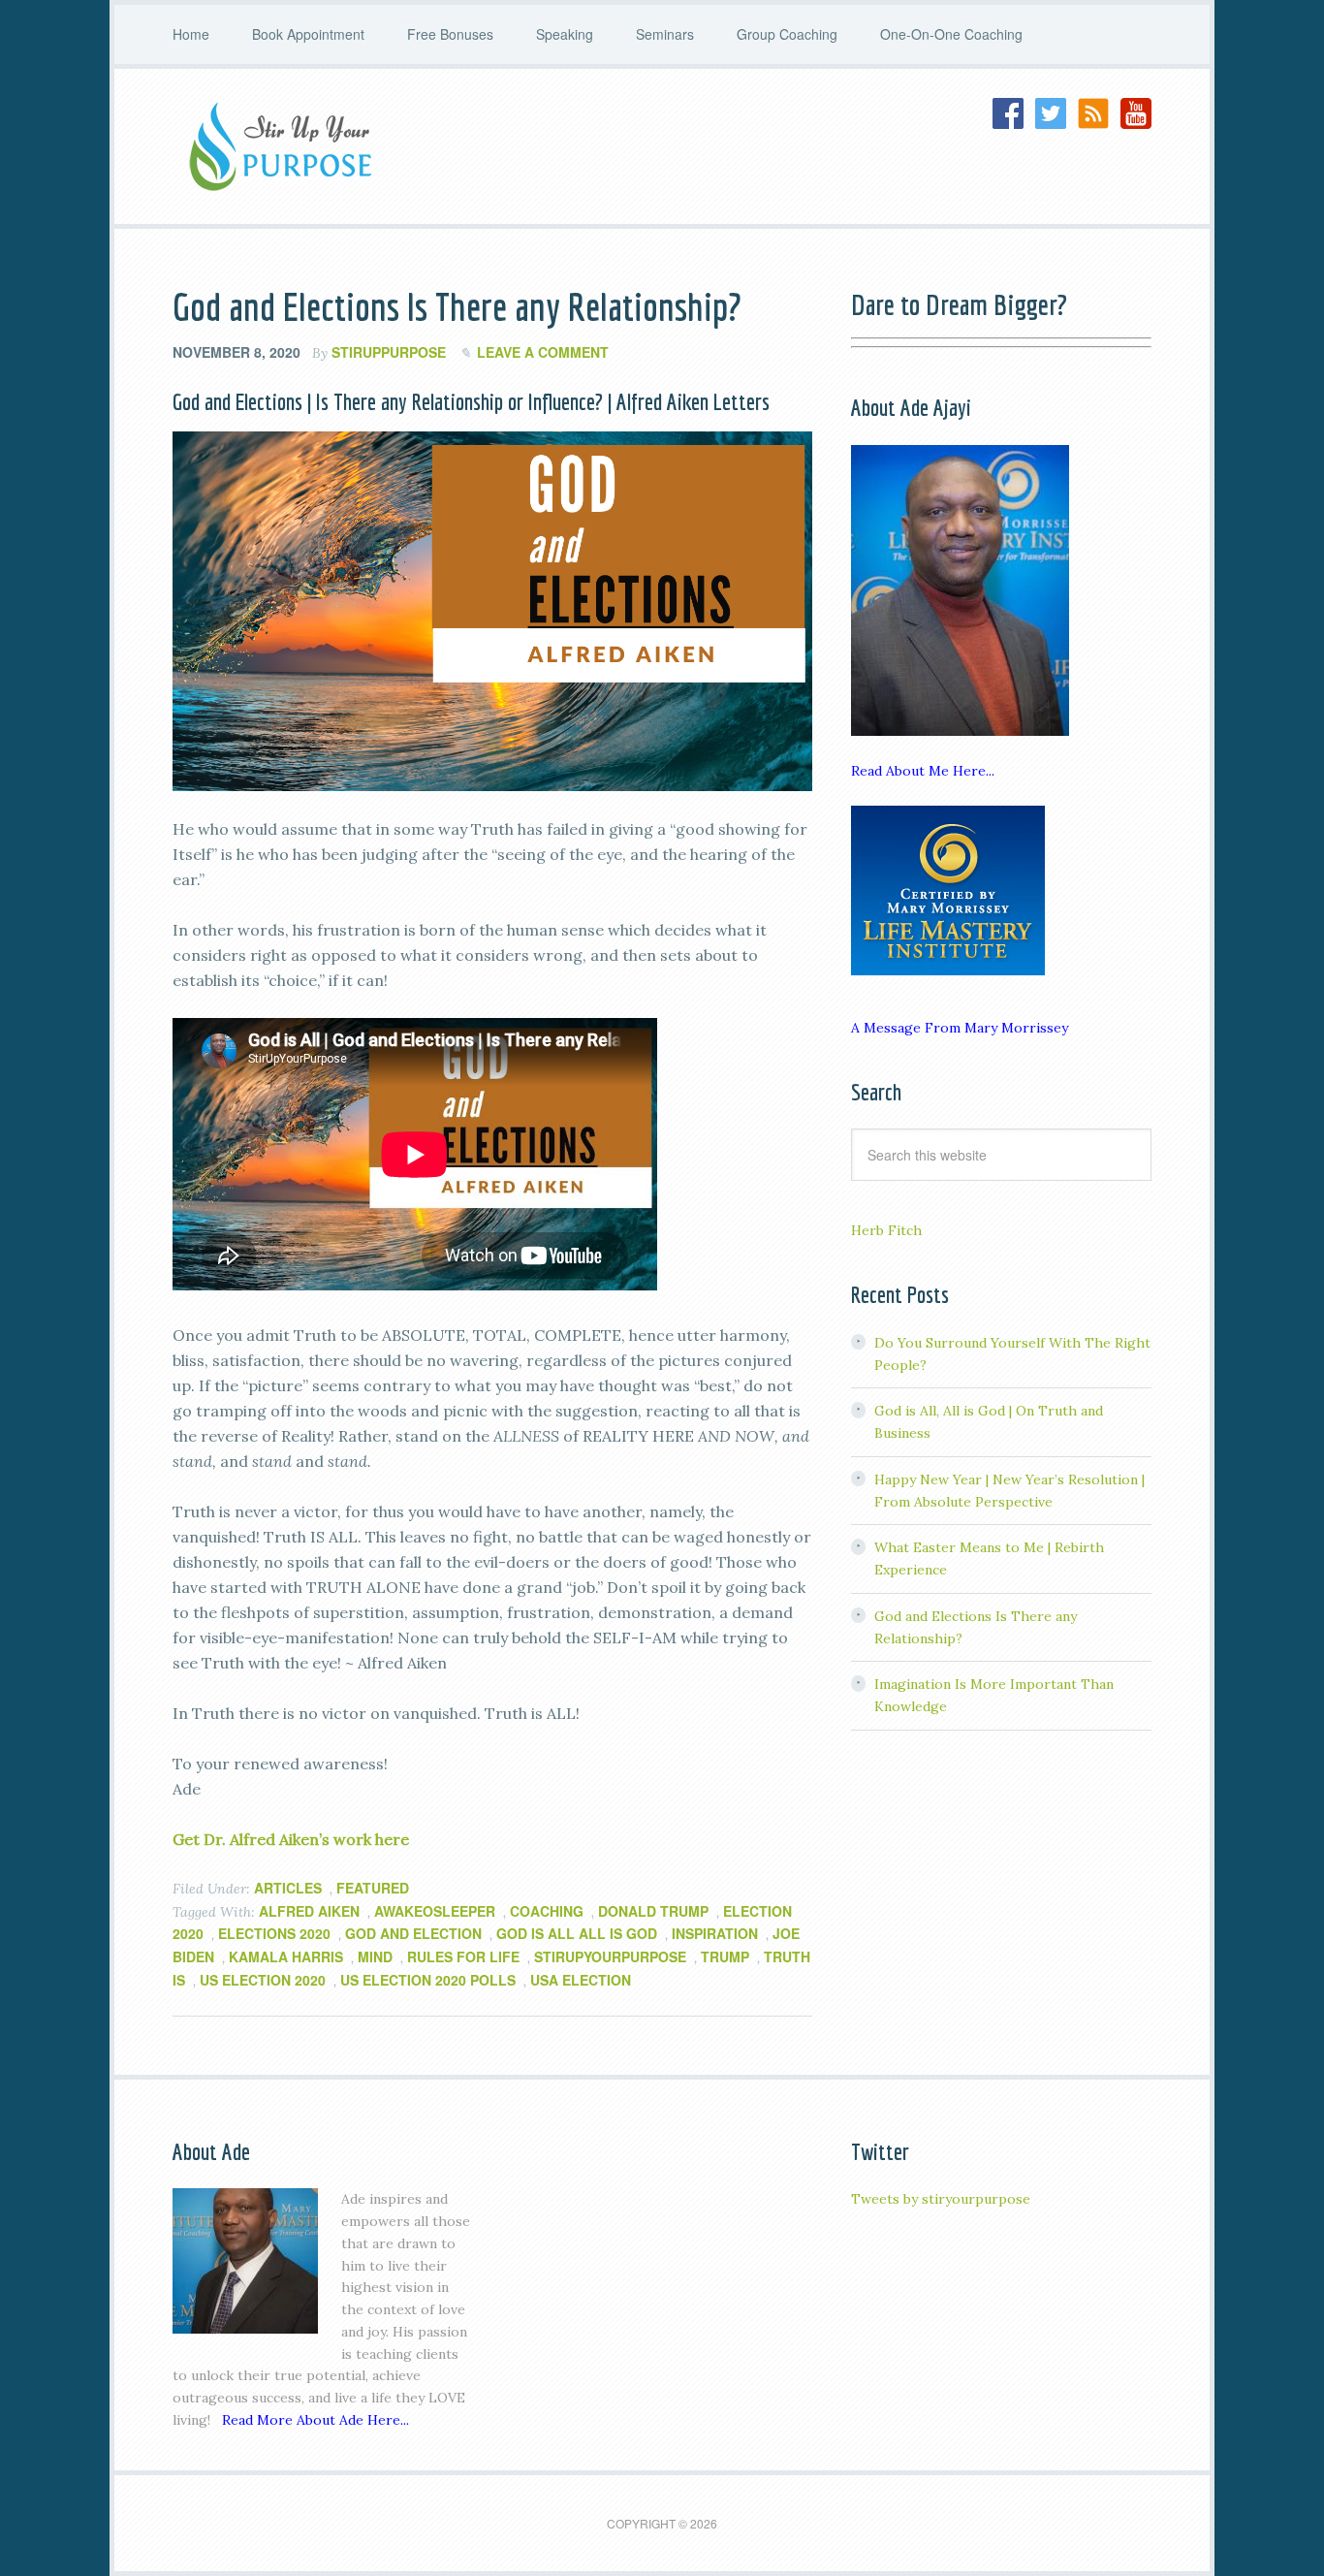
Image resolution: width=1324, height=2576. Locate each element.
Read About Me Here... (923, 771)
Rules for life (463, 1956)
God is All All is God (577, 1933)
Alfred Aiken (309, 1911)
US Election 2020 (263, 1980)
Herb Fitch (886, 1230)
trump (725, 1956)
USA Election (581, 1980)
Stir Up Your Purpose (328, 146)
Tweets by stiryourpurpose (941, 2199)
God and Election (413, 1933)
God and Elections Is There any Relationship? (457, 306)
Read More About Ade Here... (315, 2420)
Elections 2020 (274, 1933)
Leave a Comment (543, 352)
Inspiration (715, 1933)
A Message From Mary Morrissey (960, 1028)
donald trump (653, 1911)
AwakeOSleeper (435, 1911)
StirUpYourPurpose (610, 1956)
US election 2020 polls (428, 1980)
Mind (375, 1956)
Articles (288, 1888)
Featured (373, 1888)
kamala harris (286, 1956)
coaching (547, 1911)
